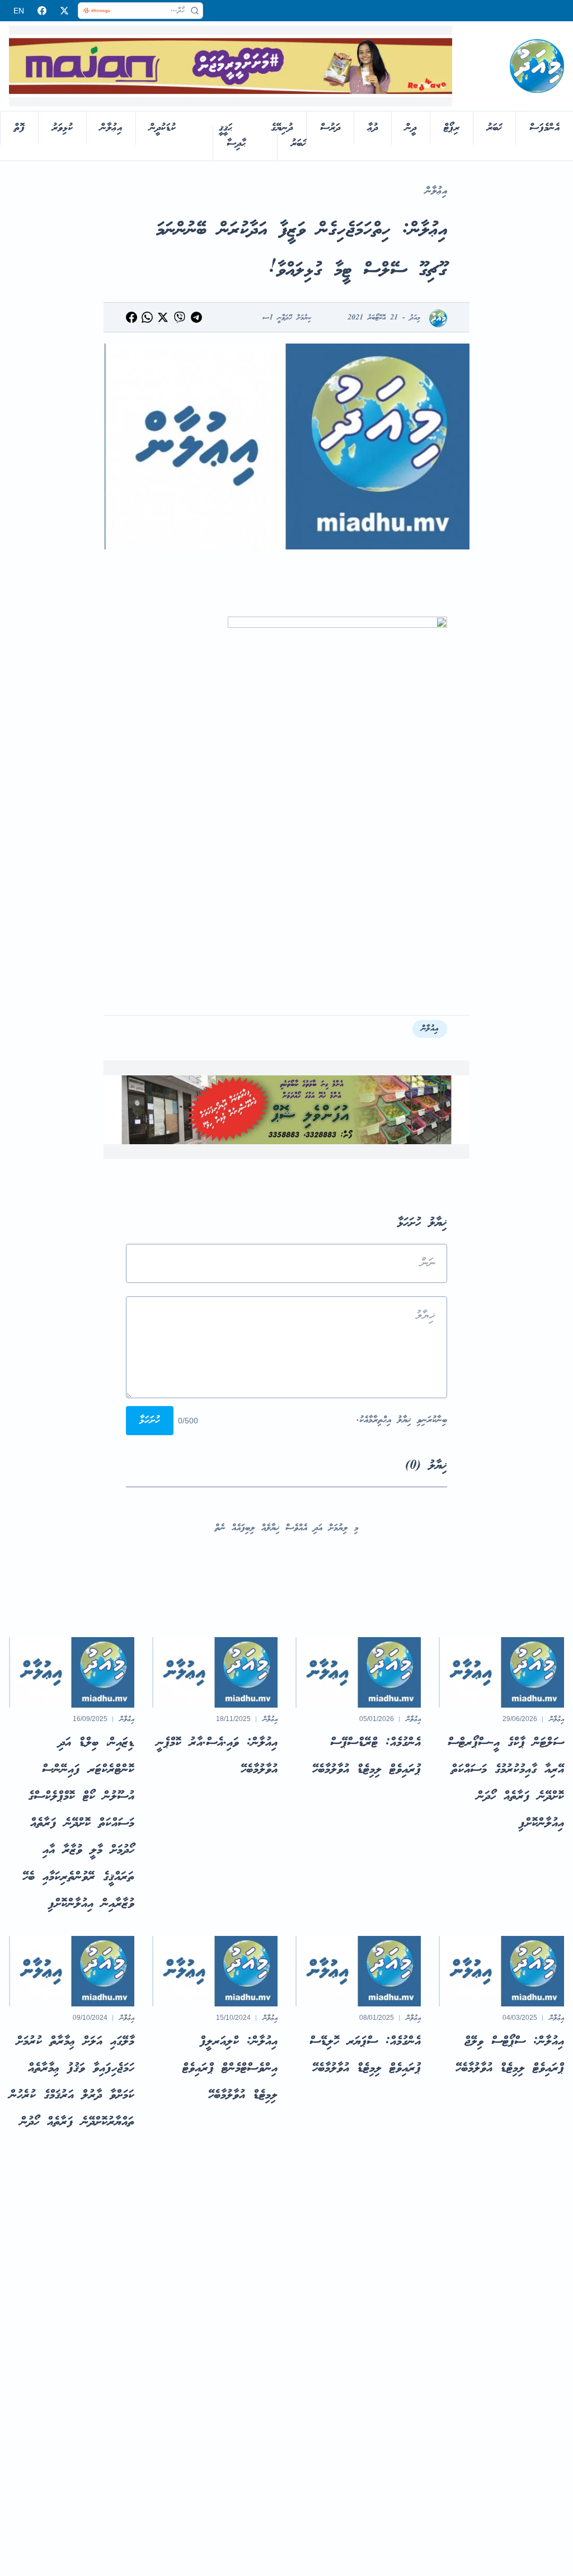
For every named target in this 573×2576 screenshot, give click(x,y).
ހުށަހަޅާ (150, 1421)
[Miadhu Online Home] (537, 66)
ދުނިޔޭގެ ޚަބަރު (288, 136)
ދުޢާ (373, 128)
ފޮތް (19, 128)
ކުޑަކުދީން (163, 128)
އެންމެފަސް (544, 128)
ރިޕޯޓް (452, 128)
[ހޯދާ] (195, 11)
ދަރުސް (330, 128)
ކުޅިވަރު (62, 128)
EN (19, 11)
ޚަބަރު (494, 128)
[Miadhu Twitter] (64, 11)
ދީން (411, 128)
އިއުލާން (430, 1029)
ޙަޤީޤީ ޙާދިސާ (232, 136)
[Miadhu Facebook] (42, 11)
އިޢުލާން (111, 128)
